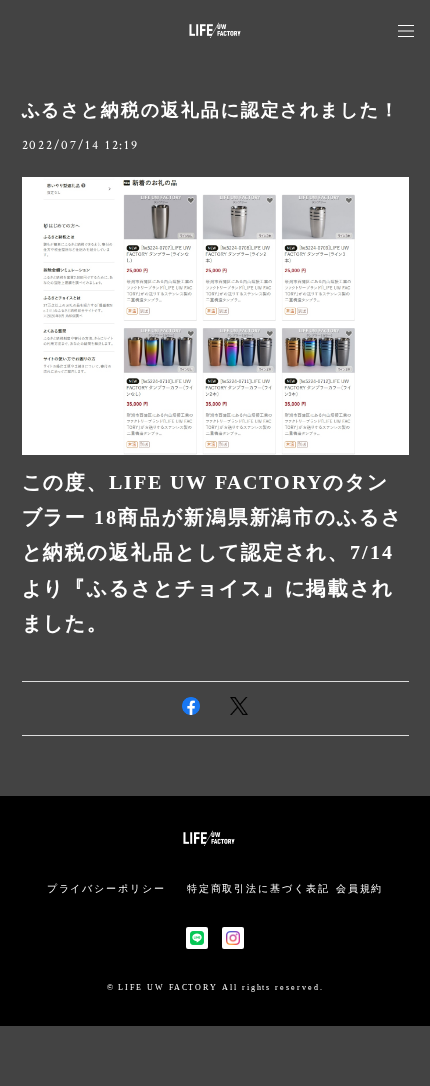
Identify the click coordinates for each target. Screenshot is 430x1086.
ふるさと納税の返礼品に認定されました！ (211, 110)
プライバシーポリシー (106, 888)
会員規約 (360, 888)
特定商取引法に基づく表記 (258, 888)
